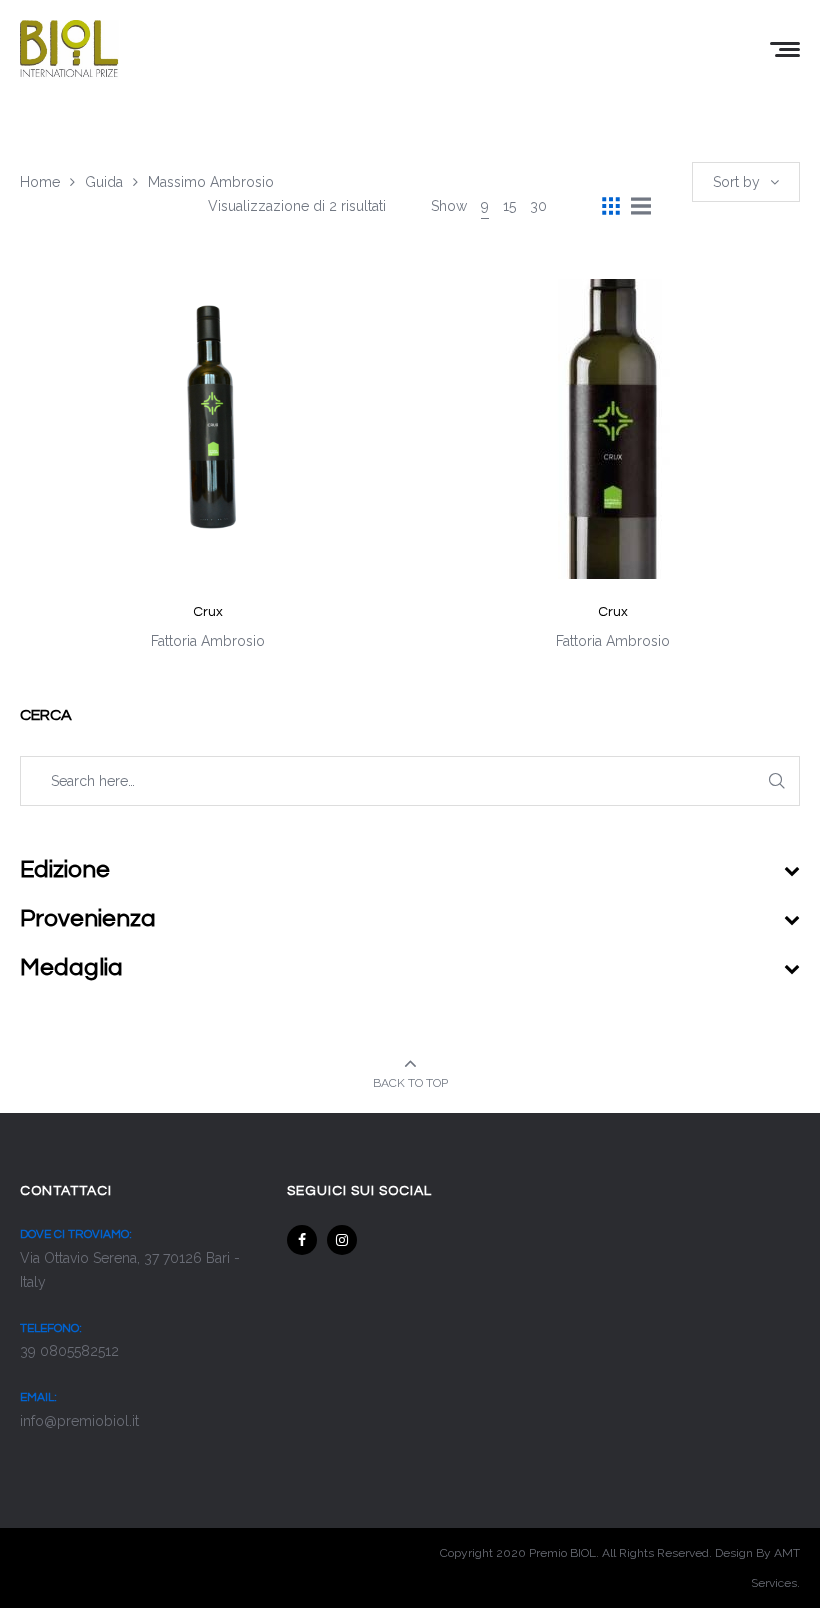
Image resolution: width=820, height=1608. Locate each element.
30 (538, 206)
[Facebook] (302, 1240)
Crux (208, 612)
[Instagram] (342, 1240)
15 (509, 206)
